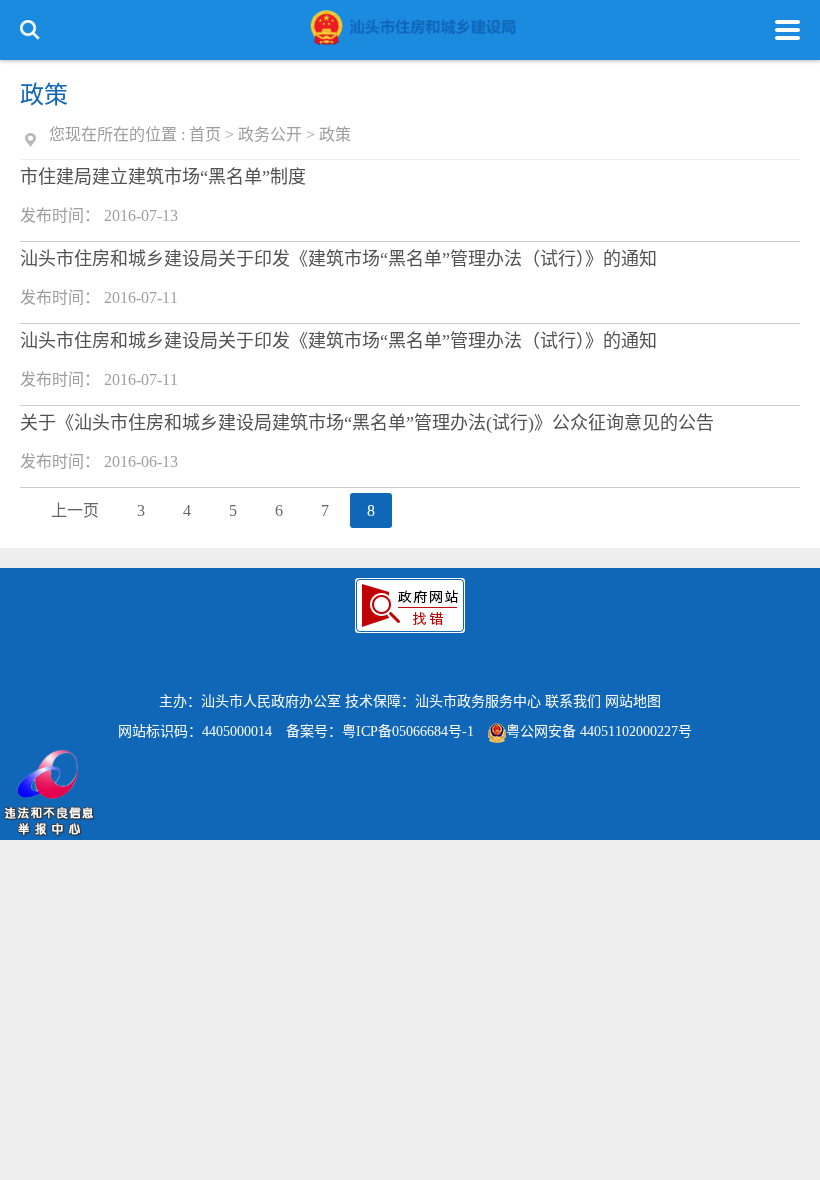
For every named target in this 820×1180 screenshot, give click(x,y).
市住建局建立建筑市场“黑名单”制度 (163, 177)
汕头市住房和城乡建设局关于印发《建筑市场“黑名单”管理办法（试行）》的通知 (338, 259)
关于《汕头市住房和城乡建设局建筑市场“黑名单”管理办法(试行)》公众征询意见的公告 (367, 423)
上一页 (75, 510)
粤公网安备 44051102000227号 (599, 731)
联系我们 (573, 701)
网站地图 (633, 701)
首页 (205, 134)
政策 (335, 134)
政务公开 (270, 134)
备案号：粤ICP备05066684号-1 (380, 731)
